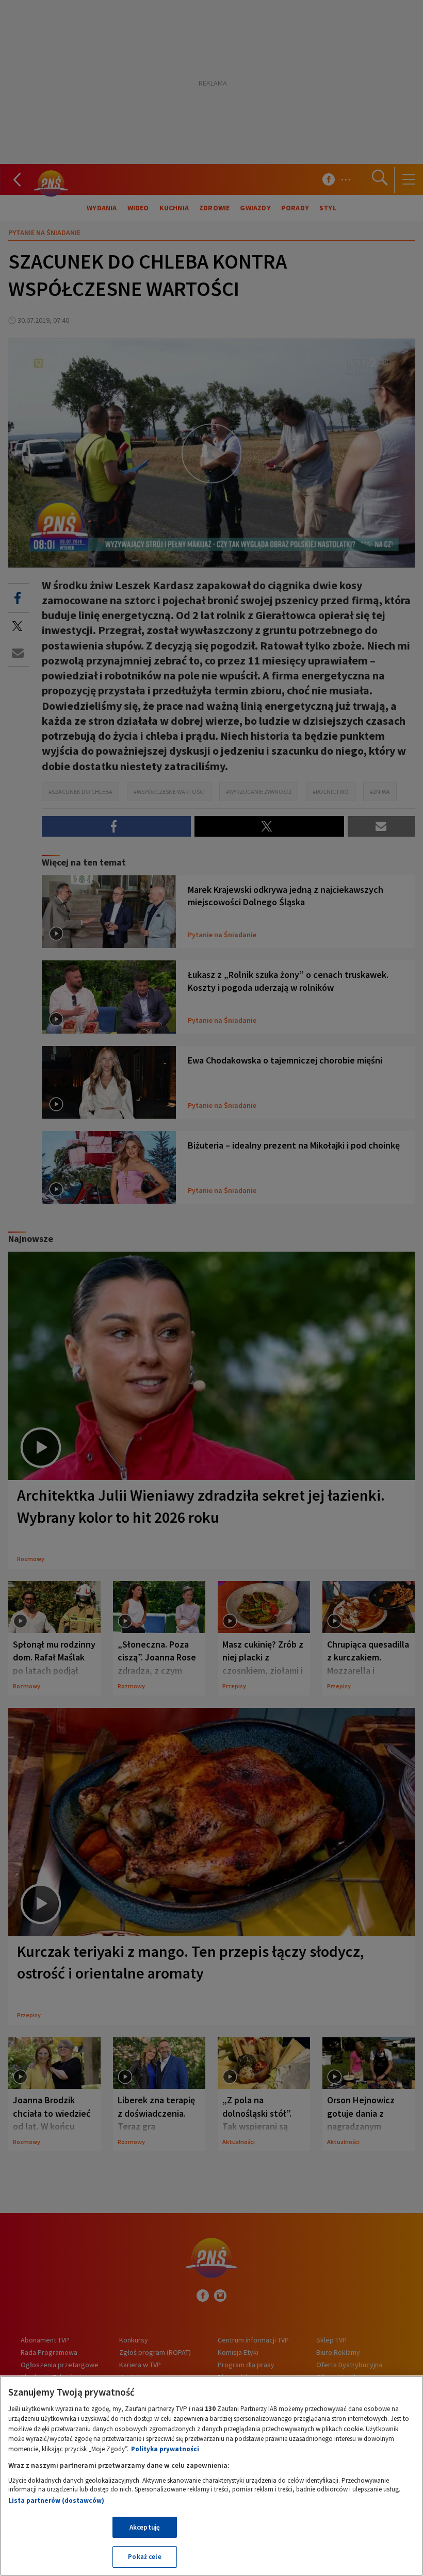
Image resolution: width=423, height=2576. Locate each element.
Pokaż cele (144, 2557)
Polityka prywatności (165, 2449)
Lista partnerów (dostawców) (56, 2500)
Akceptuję (145, 2527)
